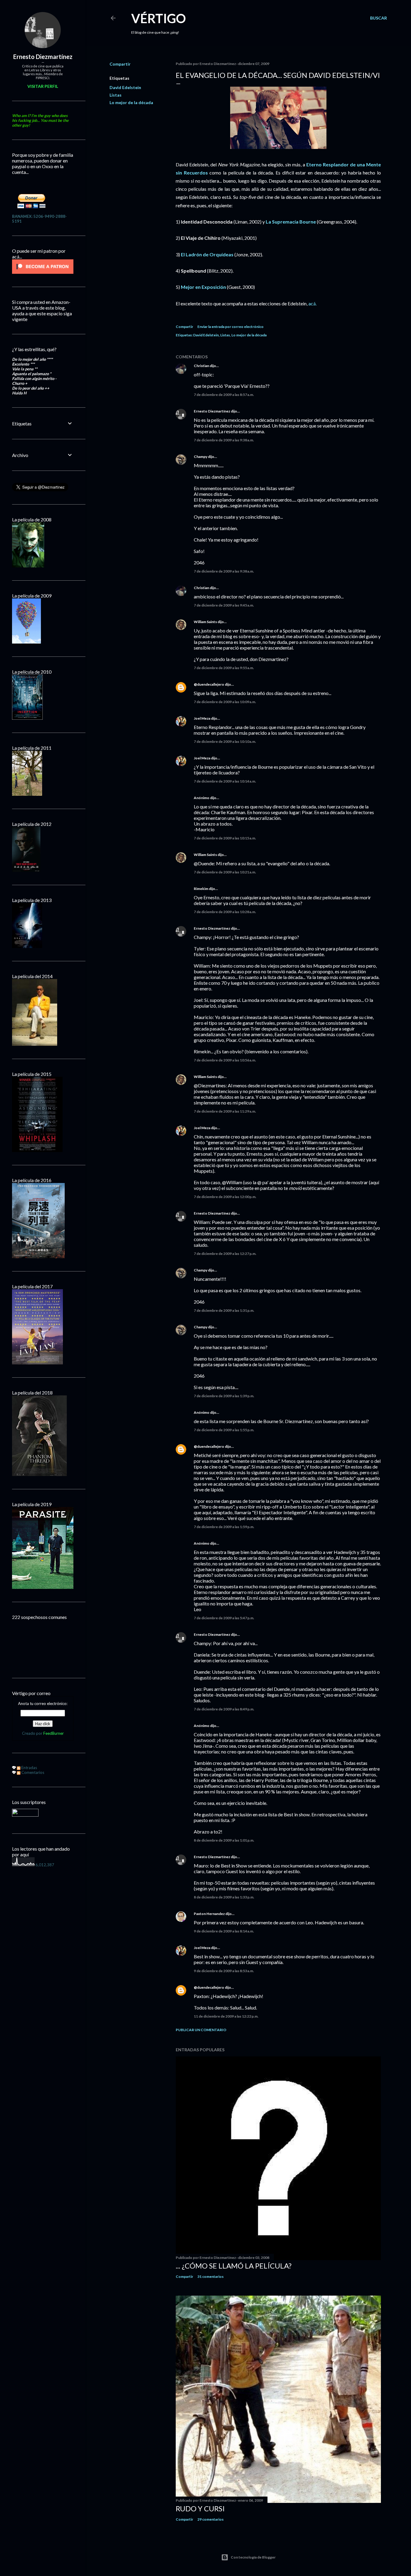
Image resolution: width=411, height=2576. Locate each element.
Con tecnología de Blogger (253, 2557)
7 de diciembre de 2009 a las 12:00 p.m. (225, 1197)
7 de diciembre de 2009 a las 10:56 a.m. (225, 1060)
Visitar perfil (43, 86)
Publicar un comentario (201, 2030)
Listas (116, 95)
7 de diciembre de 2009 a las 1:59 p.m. (224, 1527)
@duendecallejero (209, 684)
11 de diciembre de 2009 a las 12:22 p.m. (226, 2016)
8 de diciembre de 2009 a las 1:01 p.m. (224, 1840)
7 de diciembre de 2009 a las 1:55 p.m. (224, 1430)
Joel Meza (202, 718)
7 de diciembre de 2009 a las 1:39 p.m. (224, 1396)
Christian (201, 366)
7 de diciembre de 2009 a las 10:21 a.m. (225, 872)
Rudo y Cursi (200, 2508)
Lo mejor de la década (131, 102)
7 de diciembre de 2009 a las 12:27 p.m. (225, 1254)
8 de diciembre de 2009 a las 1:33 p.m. (224, 1897)
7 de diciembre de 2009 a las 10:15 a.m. (225, 838)
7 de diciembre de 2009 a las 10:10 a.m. (225, 741)
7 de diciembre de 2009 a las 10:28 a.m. (225, 912)
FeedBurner (54, 1733)
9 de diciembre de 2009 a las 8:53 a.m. (224, 1971)
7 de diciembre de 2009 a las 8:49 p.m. (224, 1709)
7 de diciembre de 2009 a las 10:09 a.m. (225, 702)
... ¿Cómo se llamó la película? (234, 2266)
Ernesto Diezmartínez (212, 411)
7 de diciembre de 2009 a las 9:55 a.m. (224, 668)
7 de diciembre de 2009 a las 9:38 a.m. (224, 440)
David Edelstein (125, 87)
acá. (312, 303)
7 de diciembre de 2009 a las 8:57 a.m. (224, 395)
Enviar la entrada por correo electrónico (230, 327)
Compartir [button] (120, 64)
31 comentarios (210, 2276)
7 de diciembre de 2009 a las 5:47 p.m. (224, 1618)
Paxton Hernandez (209, 1914)
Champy (201, 457)
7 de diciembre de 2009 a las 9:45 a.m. (224, 605)
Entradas (29, 1768)
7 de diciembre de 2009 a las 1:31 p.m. (224, 1310)
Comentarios (32, 1772)
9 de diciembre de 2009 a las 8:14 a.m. (224, 1931)
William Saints (205, 622)
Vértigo (159, 18)
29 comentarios (210, 2519)
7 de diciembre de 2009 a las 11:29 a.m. (225, 1111)
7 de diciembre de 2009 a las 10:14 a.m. (225, 781)
